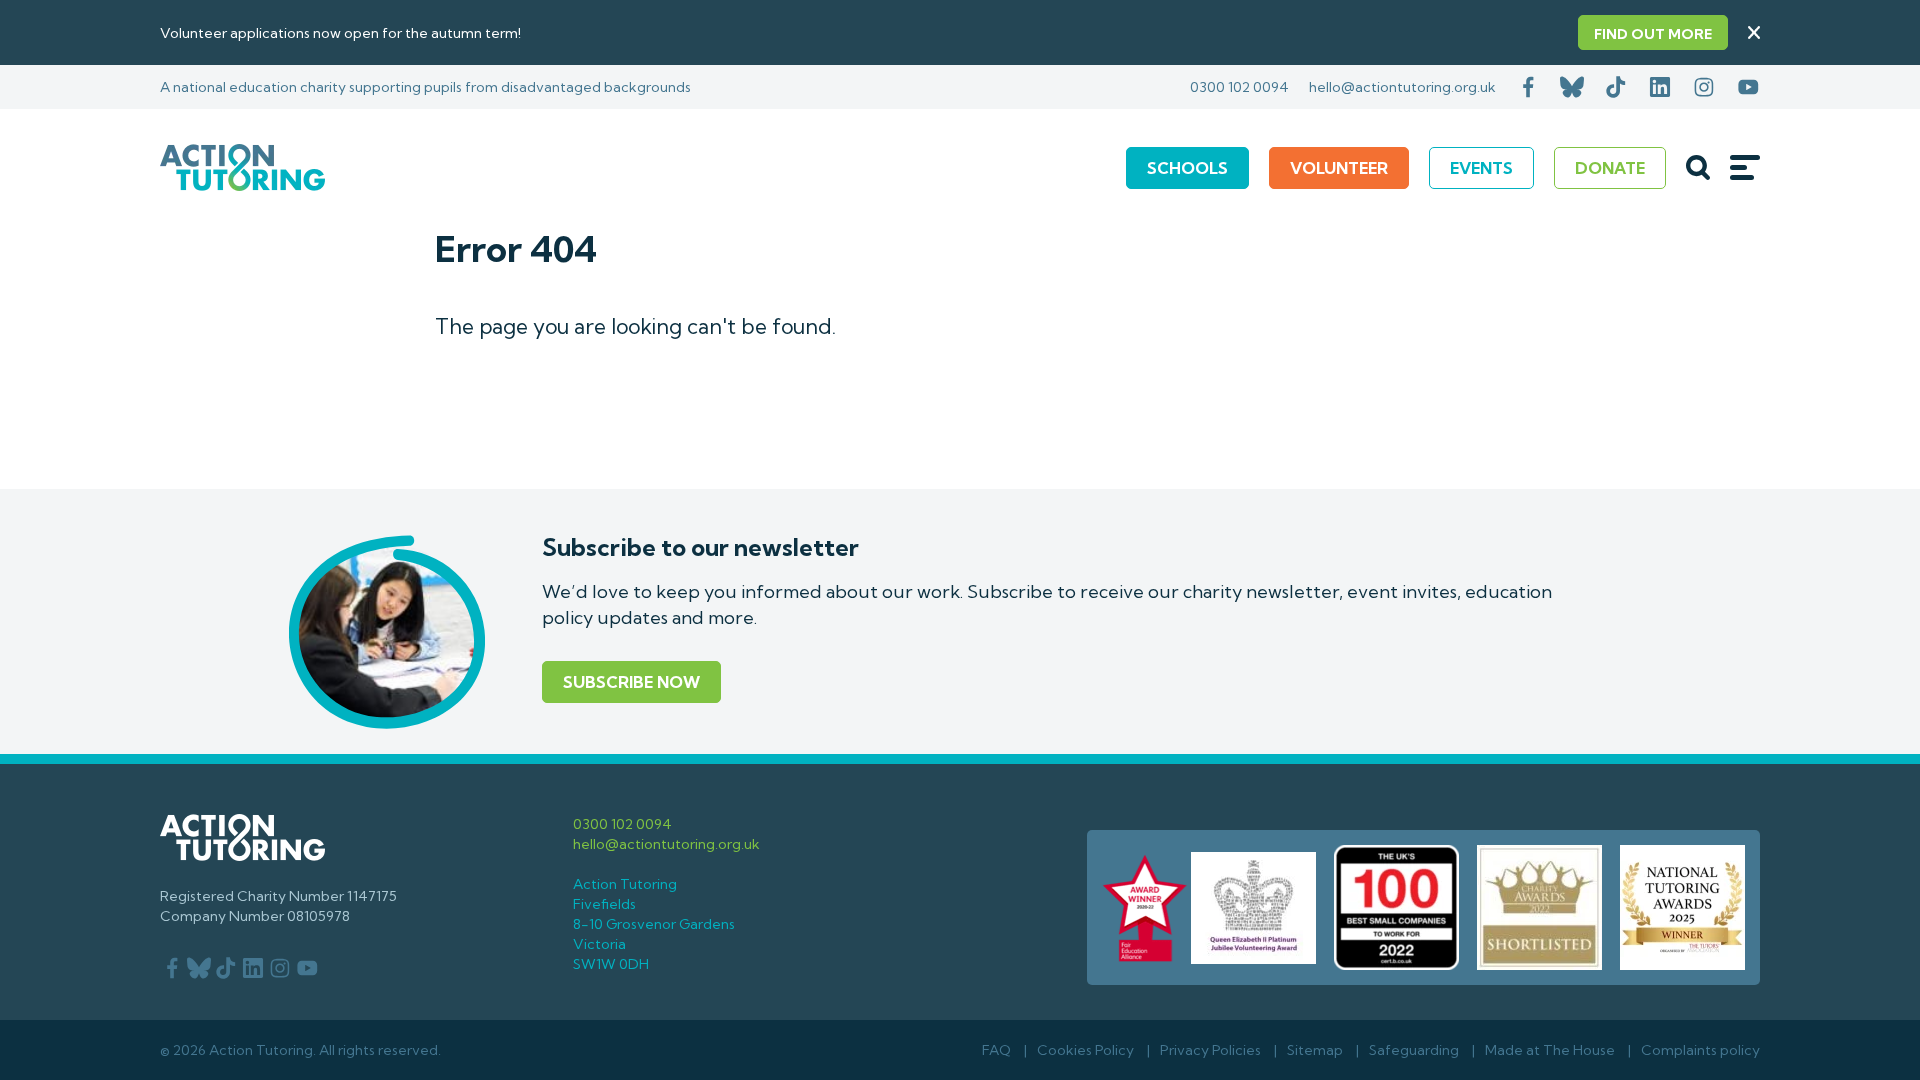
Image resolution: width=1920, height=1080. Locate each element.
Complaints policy (1700, 1050)
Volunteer (1339, 168)
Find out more (1653, 34)
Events (1481, 168)
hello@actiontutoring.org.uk (1402, 87)
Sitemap (1315, 1050)
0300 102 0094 (1239, 87)
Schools (1187, 168)
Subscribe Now (631, 682)
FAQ (996, 1050)
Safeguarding (1414, 1050)
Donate (1610, 168)
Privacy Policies (1210, 1050)
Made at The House (1550, 1050)
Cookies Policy (1085, 1050)
